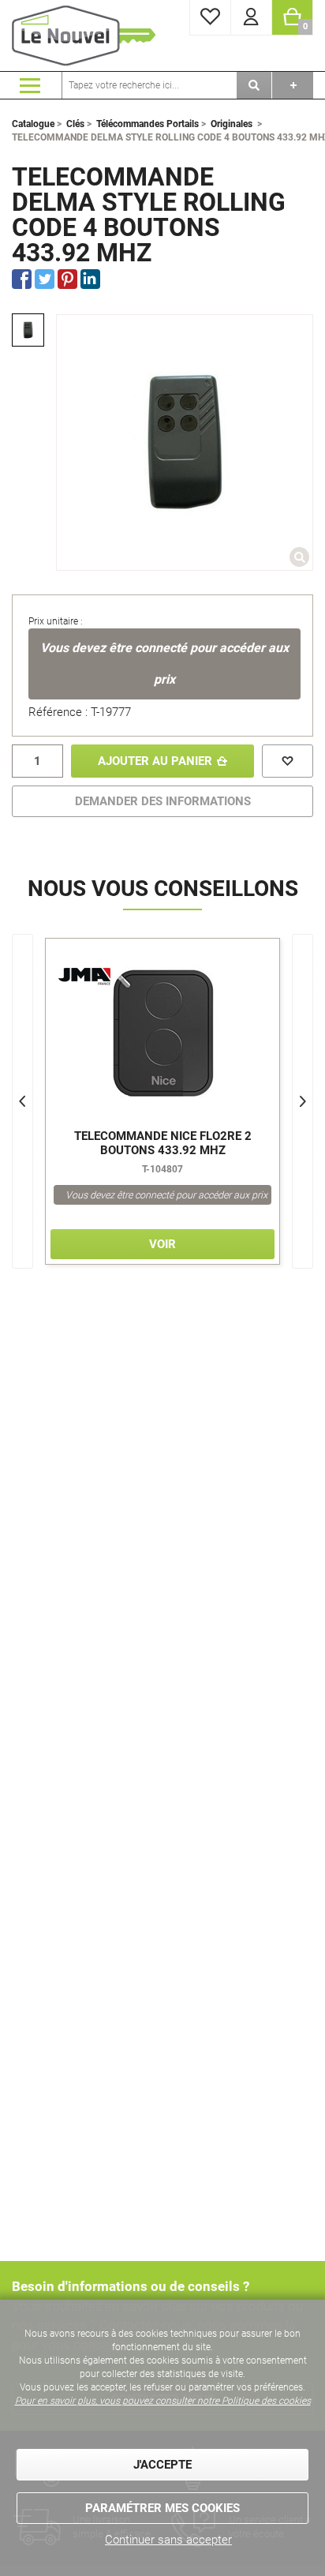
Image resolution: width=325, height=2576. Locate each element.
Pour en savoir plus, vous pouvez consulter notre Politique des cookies (163, 2401)
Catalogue (33, 124)
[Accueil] (87, 36)
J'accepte (162, 2465)
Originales (232, 124)
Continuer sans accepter (168, 2540)
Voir (162, 1244)
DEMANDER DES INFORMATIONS (163, 801)
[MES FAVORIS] (210, 18)
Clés (75, 124)
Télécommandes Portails (148, 124)
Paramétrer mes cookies (162, 2508)
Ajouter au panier (155, 761)
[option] (28, 330)
